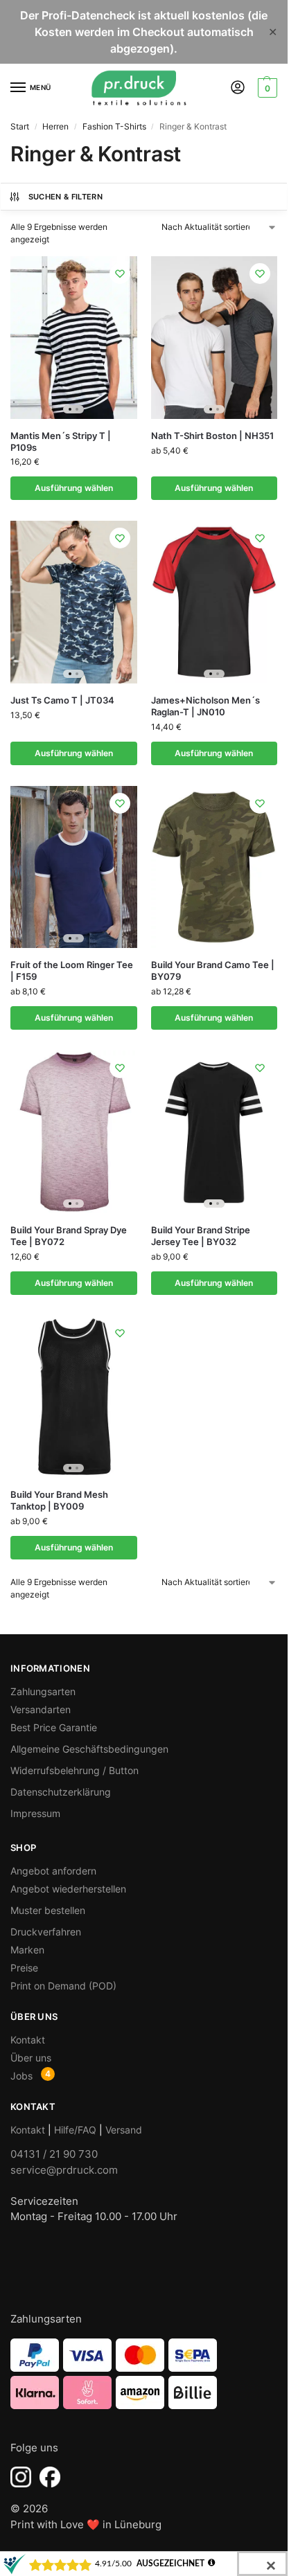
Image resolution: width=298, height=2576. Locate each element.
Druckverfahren (46, 1932)
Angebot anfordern (53, 1871)
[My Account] (238, 88)
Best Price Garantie (54, 1727)
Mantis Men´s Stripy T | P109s (61, 441)
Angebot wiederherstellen (68, 1889)
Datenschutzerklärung (61, 1792)
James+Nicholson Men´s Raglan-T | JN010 (205, 706)
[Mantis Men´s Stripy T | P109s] (74, 338)
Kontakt (28, 2040)
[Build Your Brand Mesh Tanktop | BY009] (74, 1397)
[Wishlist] (120, 274)
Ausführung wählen (74, 488)
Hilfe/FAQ (75, 2130)
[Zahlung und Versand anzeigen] (144, 2374)
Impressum (35, 1813)
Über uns (31, 2058)
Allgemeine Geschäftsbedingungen (89, 1749)
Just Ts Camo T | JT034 (62, 700)
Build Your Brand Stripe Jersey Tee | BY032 (201, 1236)
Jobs (21, 2076)
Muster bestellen (48, 1910)
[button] (266, 88)
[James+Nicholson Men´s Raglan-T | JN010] (214, 602)
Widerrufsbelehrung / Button (74, 1770)
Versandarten (41, 1709)
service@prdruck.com (64, 2170)
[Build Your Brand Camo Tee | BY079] (214, 867)
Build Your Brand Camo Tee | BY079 (213, 971)
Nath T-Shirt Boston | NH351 (212, 436)
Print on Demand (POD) (63, 1986)
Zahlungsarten (43, 1691)
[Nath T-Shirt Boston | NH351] (214, 338)
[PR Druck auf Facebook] (50, 2477)
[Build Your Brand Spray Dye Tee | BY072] (74, 1132)
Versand (124, 2130)
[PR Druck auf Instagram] (21, 2477)
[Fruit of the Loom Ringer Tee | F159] (74, 867)
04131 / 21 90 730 (54, 2154)
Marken (27, 1950)
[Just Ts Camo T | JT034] (74, 602)
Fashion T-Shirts (114, 126)
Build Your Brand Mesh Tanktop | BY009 (59, 1500)
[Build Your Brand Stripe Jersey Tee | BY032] (214, 1132)
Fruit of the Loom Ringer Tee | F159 (72, 971)
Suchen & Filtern (65, 197)
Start (20, 126)
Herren (55, 126)
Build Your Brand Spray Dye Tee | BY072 (69, 1236)
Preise (24, 1968)
